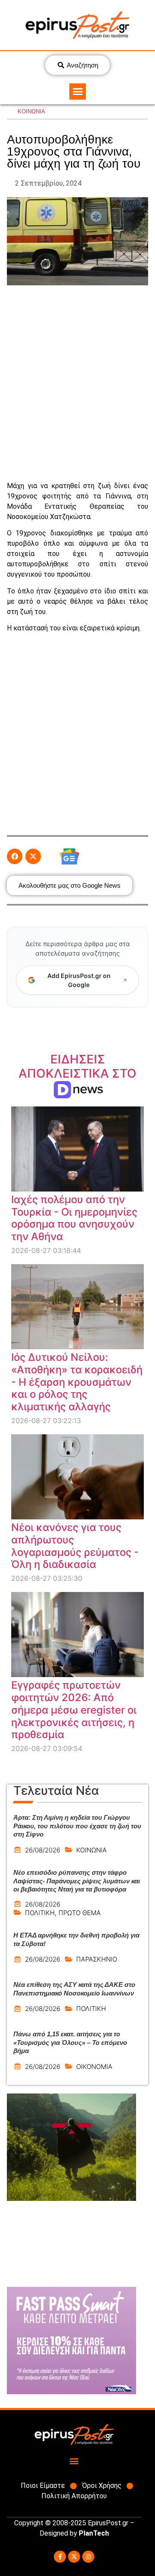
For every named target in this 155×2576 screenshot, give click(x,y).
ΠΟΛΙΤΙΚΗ (40, 1913)
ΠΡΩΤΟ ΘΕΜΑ (80, 1913)
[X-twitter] (74, 2557)
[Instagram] (88, 2557)
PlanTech (94, 2533)
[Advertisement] (77, 383)
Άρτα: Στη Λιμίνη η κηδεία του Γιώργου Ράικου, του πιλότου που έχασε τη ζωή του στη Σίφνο (77, 1826)
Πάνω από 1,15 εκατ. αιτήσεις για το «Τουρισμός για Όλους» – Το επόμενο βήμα (70, 2042)
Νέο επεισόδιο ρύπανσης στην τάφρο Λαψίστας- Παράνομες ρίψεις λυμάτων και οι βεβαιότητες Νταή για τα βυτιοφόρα (77, 1881)
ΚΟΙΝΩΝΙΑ (31, 112)
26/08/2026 (43, 1850)
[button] (77, 92)
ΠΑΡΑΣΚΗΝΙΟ (97, 1959)
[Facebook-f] (60, 2557)
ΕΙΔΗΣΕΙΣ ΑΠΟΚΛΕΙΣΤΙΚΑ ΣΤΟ (77, 1074)
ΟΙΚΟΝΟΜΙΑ (94, 2067)
